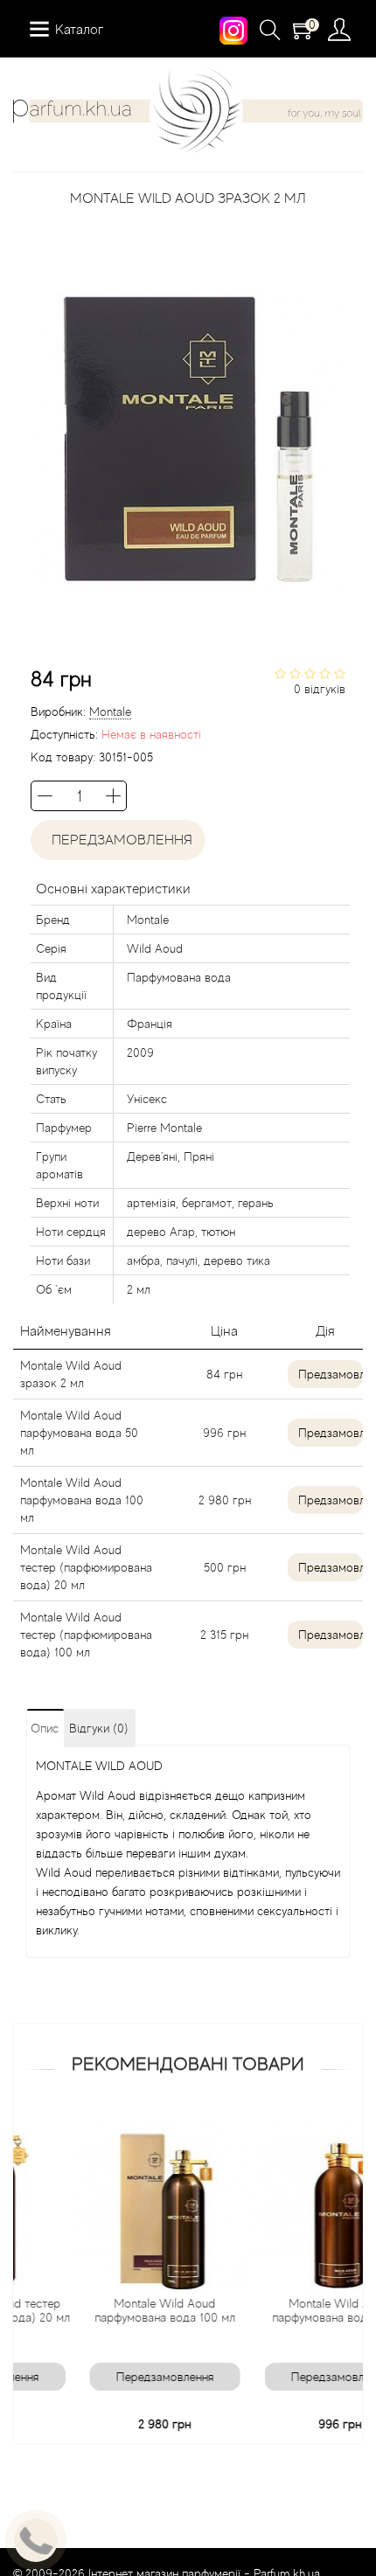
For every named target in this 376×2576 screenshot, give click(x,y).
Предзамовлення (331, 1374)
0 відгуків (320, 689)
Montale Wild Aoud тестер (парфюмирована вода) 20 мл (86, 1567)
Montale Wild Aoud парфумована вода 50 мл (79, 1433)
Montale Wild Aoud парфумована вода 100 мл (82, 1500)
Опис (45, 1728)
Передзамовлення (118, 840)
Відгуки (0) (99, 1728)
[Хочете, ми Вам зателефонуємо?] (36, 2540)
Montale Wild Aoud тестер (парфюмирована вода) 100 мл (86, 1635)
